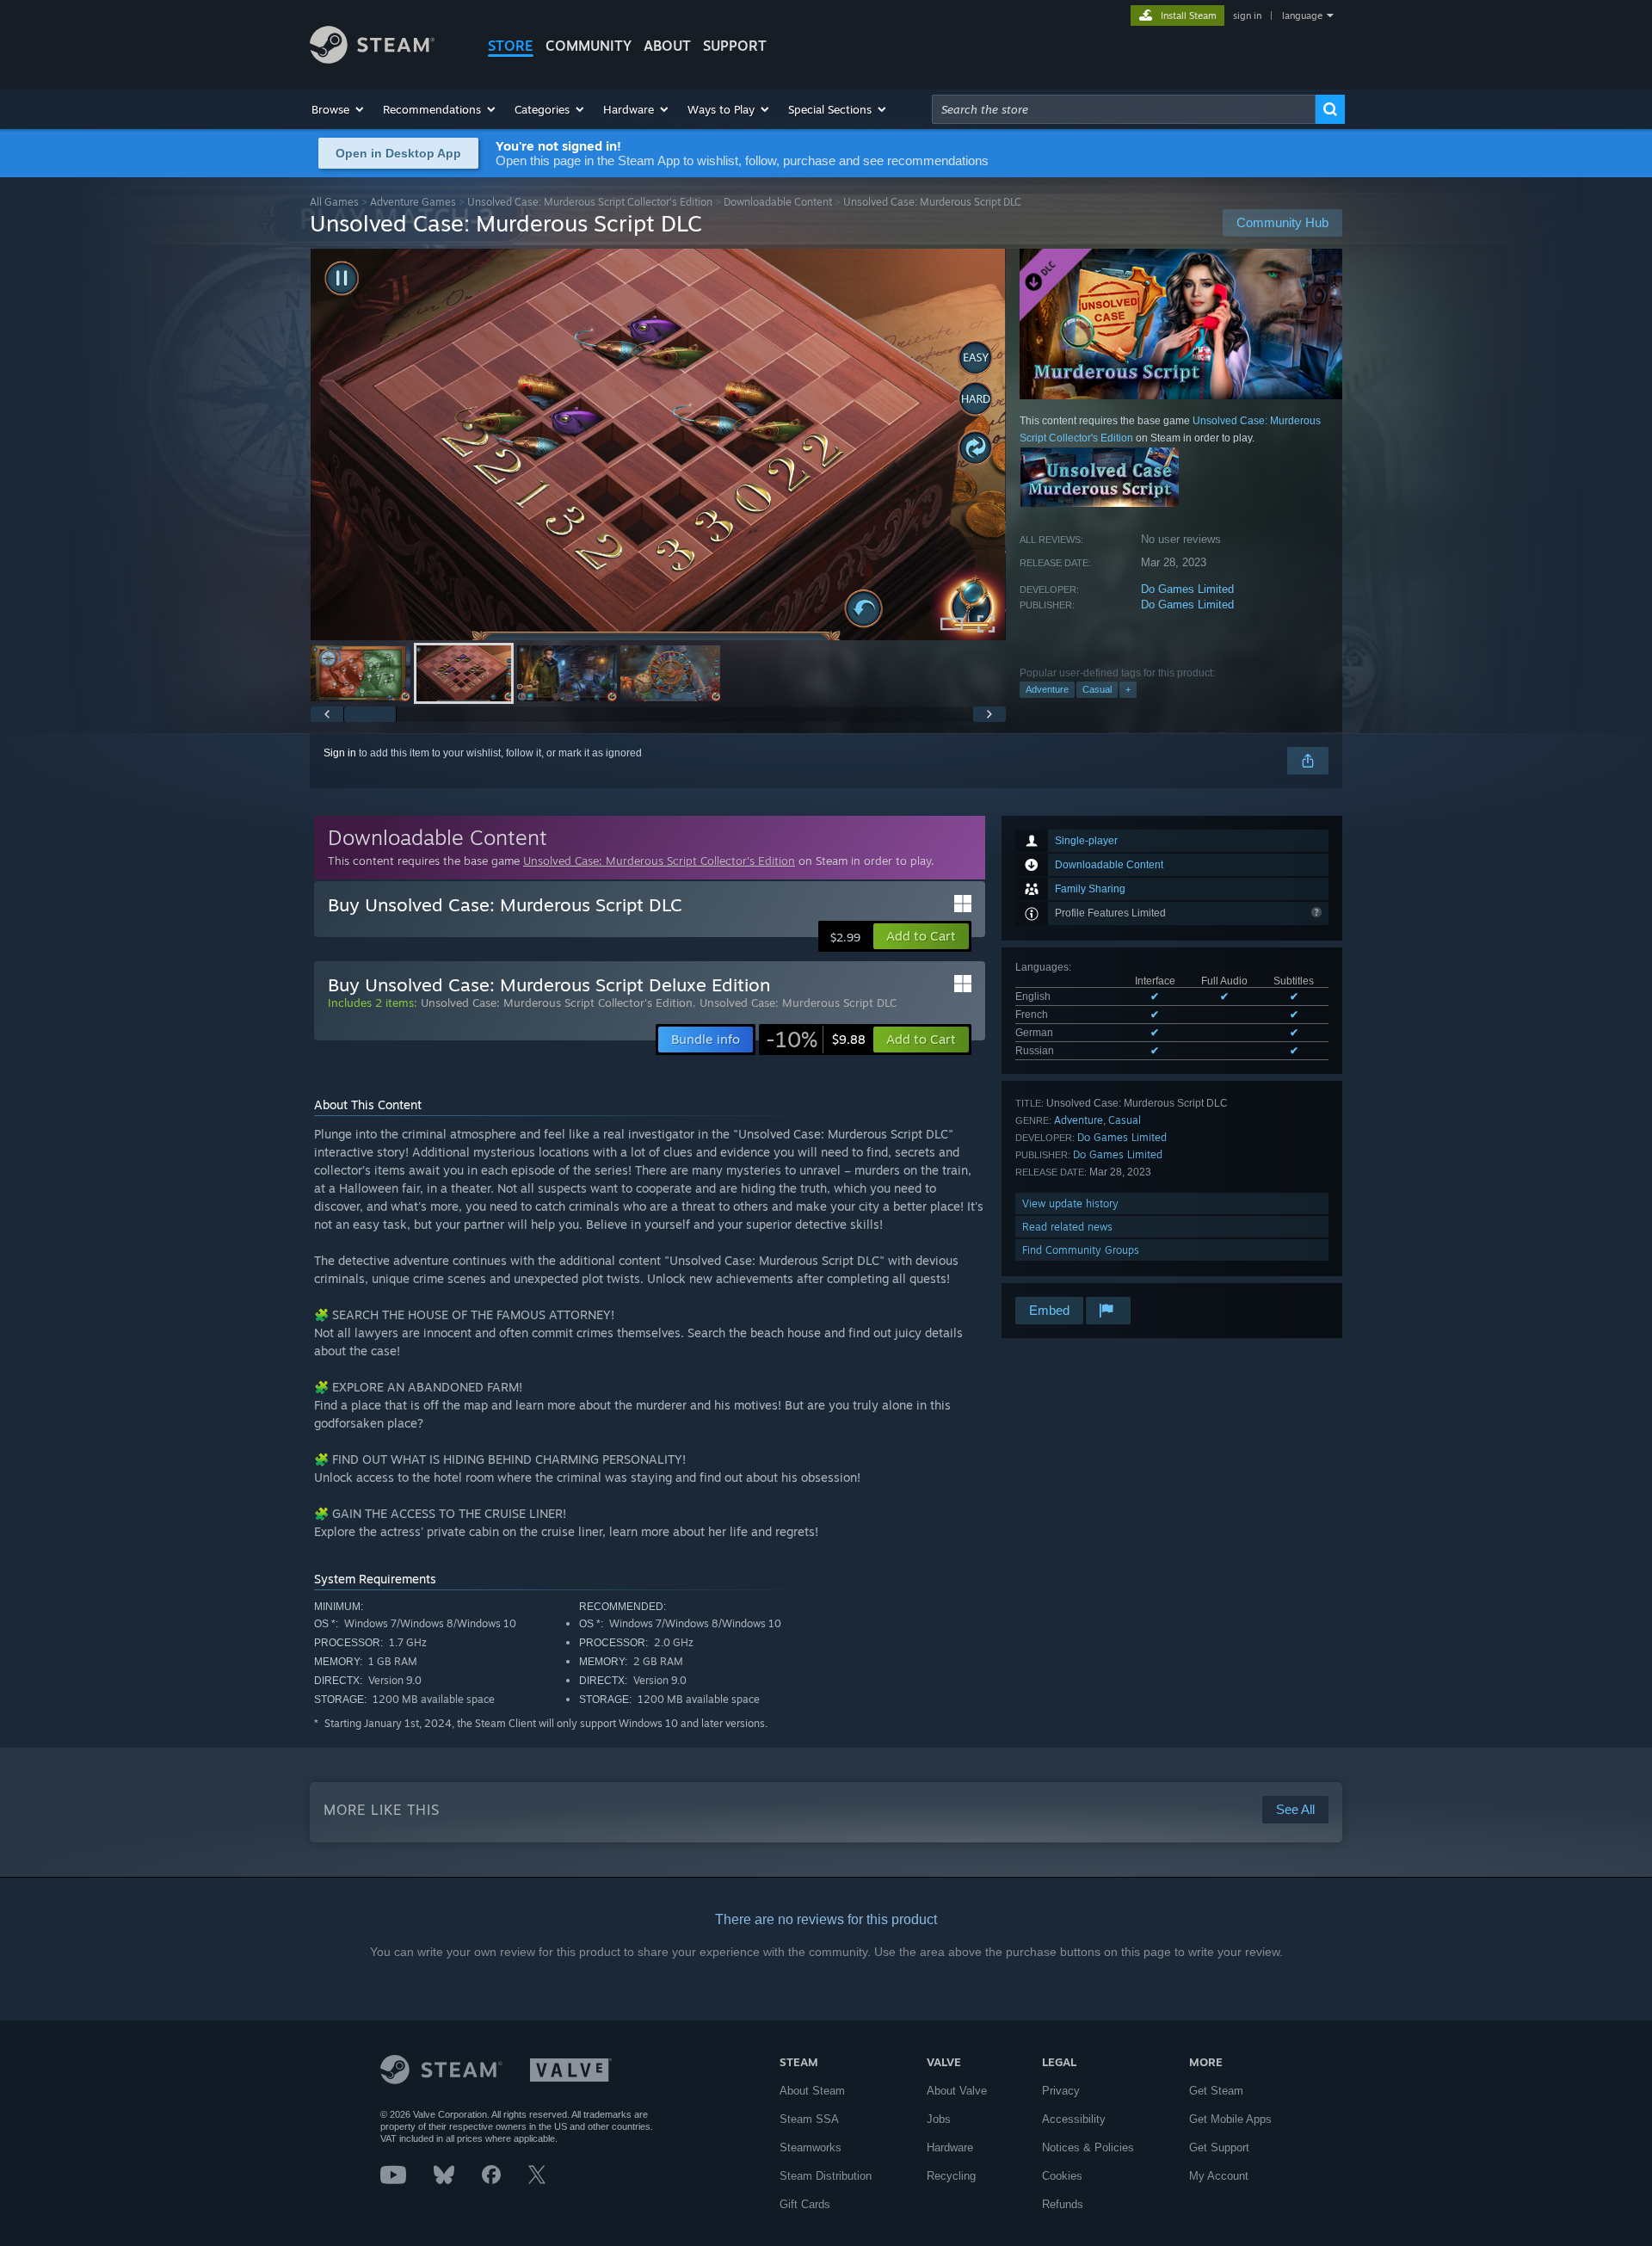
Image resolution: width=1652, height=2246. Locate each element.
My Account (1219, 2176)
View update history (1070, 1203)
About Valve (957, 2091)
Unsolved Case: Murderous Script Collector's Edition (590, 202)
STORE (511, 46)
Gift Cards (805, 2204)
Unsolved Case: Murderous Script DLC (798, 1003)
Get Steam (1216, 2091)
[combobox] (1124, 109)
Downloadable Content (778, 202)
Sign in (340, 753)
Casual (1097, 689)
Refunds (1063, 2204)
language (1302, 15)
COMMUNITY (589, 46)
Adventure (1047, 689)
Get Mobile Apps (1230, 2119)
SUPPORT (735, 46)
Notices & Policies (1088, 2147)
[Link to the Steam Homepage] (372, 59)
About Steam (812, 2091)
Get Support (1219, 2147)
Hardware (950, 2147)
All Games (334, 202)
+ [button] (1128, 689)
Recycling (951, 2176)
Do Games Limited (1187, 589)
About (667, 46)
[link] (816, 1040)
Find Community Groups (1081, 1250)
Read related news (1067, 1227)
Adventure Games (413, 202)
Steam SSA (809, 2119)
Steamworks (811, 2147)
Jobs (939, 2119)
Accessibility (1074, 2119)
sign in (1247, 15)
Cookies (1062, 2176)
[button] (339, 109)
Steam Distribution (826, 2176)
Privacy (1061, 2091)
